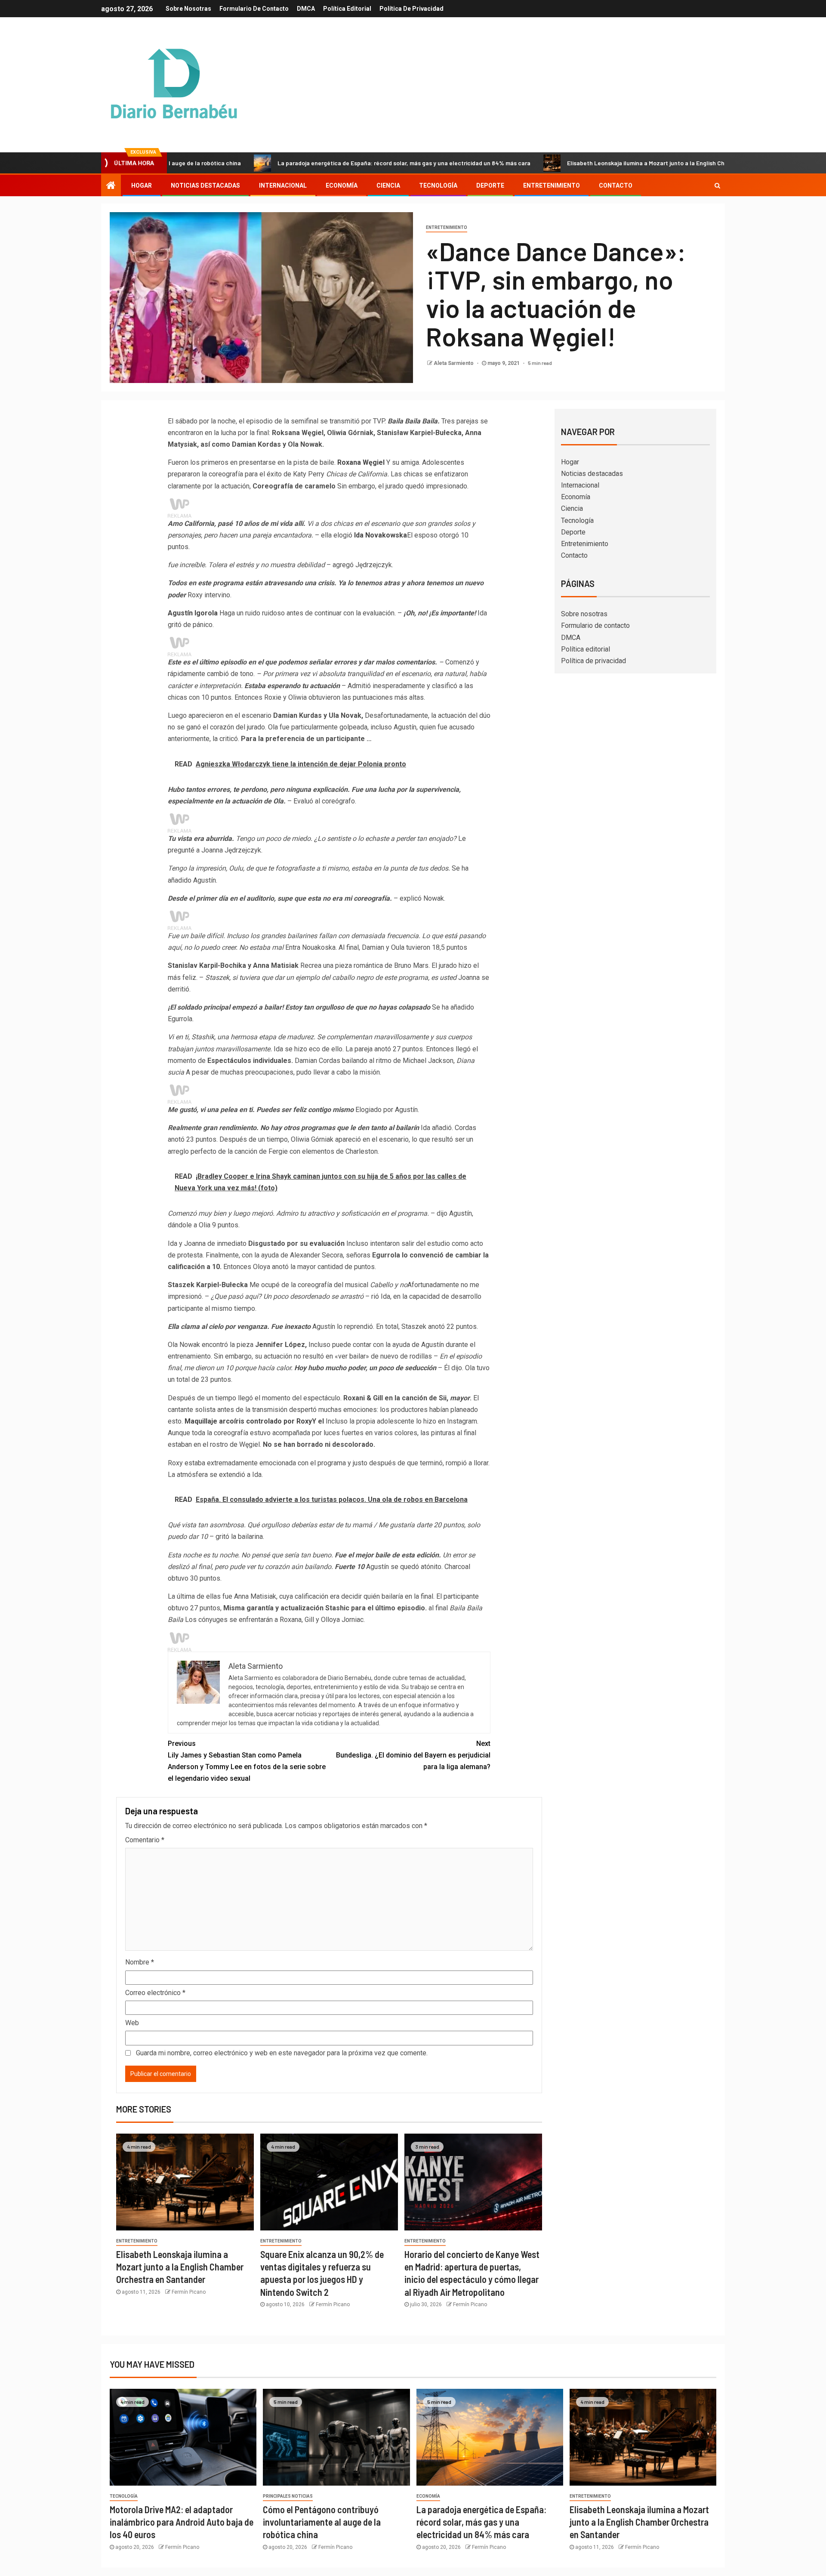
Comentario (145, 1840)
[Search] (717, 185)
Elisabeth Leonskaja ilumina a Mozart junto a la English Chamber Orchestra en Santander (592, 163)
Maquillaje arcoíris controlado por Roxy (248, 1421)
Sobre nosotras (188, 9)
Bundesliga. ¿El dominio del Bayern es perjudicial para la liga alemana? (413, 1755)
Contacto (616, 185)
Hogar (142, 185)
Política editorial (347, 9)
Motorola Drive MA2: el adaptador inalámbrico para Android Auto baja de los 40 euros (182, 2522)
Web (132, 2023)
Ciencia (388, 185)
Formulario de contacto (254, 9)
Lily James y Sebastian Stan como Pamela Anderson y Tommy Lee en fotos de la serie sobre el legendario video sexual (247, 1761)
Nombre (140, 1962)
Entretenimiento (552, 185)
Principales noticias (288, 2496)
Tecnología (438, 185)
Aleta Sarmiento (454, 363)
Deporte (490, 185)
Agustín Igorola (193, 613)
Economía (342, 185)
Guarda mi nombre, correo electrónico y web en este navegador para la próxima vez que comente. (282, 2053)
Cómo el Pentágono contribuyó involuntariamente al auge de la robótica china (322, 2522)
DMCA (306, 9)
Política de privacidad (411, 9)
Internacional (283, 185)
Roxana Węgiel (361, 462)
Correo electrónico (155, 1993)
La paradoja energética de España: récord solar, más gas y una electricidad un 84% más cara (308, 163)
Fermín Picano (189, 2292)
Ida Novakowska (381, 535)
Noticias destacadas (205, 185)
